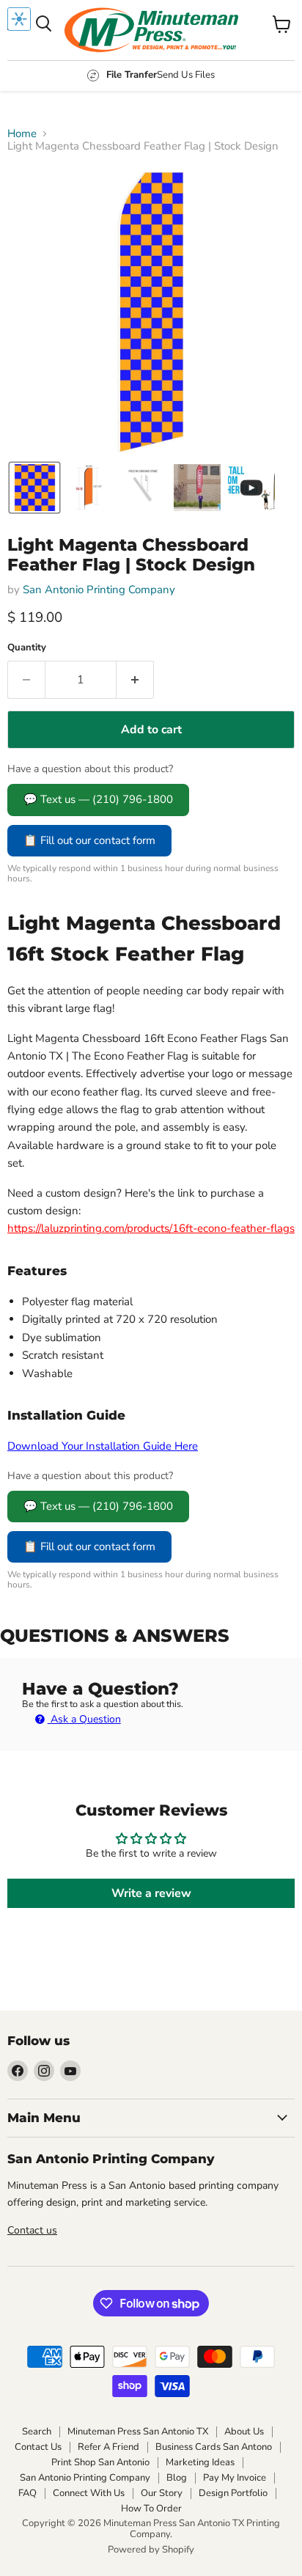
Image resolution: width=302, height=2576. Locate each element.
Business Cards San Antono (214, 2447)
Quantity (27, 648)
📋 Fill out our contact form (89, 840)
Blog (177, 2478)
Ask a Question (84, 1719)
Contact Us (38, 2447)
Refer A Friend (108, 2447)
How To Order (151, 2509)
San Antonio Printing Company (99, 590)
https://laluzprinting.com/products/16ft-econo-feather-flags (151, 1228)
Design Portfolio (233, 2493)
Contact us (32, 2230)
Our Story (162, 2493)
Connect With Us (89, 2493)
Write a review (151, 1893)
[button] (34, 488)
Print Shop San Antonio (100, 2462)
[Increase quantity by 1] (135, 680)
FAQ (27, 2493)
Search (37, 2432)
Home (22, 134)
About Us (244, 2432)
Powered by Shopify (151, 2550)
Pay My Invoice (235, 2478)
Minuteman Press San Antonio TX (138, 2432)
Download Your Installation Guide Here (103, 1446)
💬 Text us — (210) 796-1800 (98, 799)
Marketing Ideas (200, 2462)
